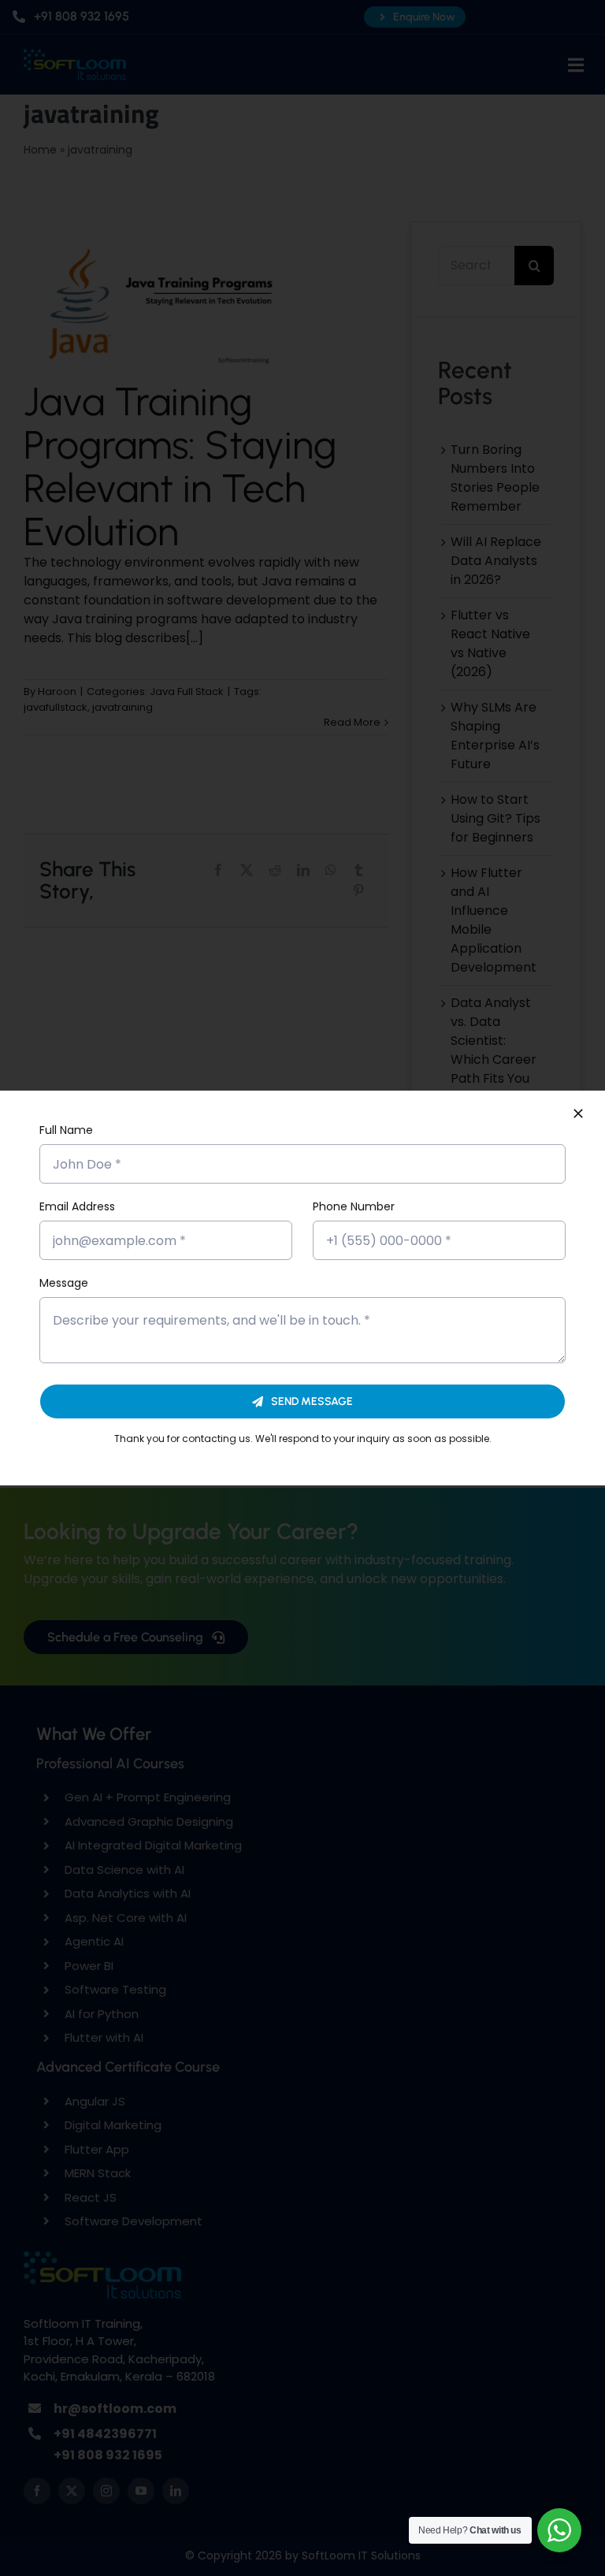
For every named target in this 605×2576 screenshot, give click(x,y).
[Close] (578, 1113)
